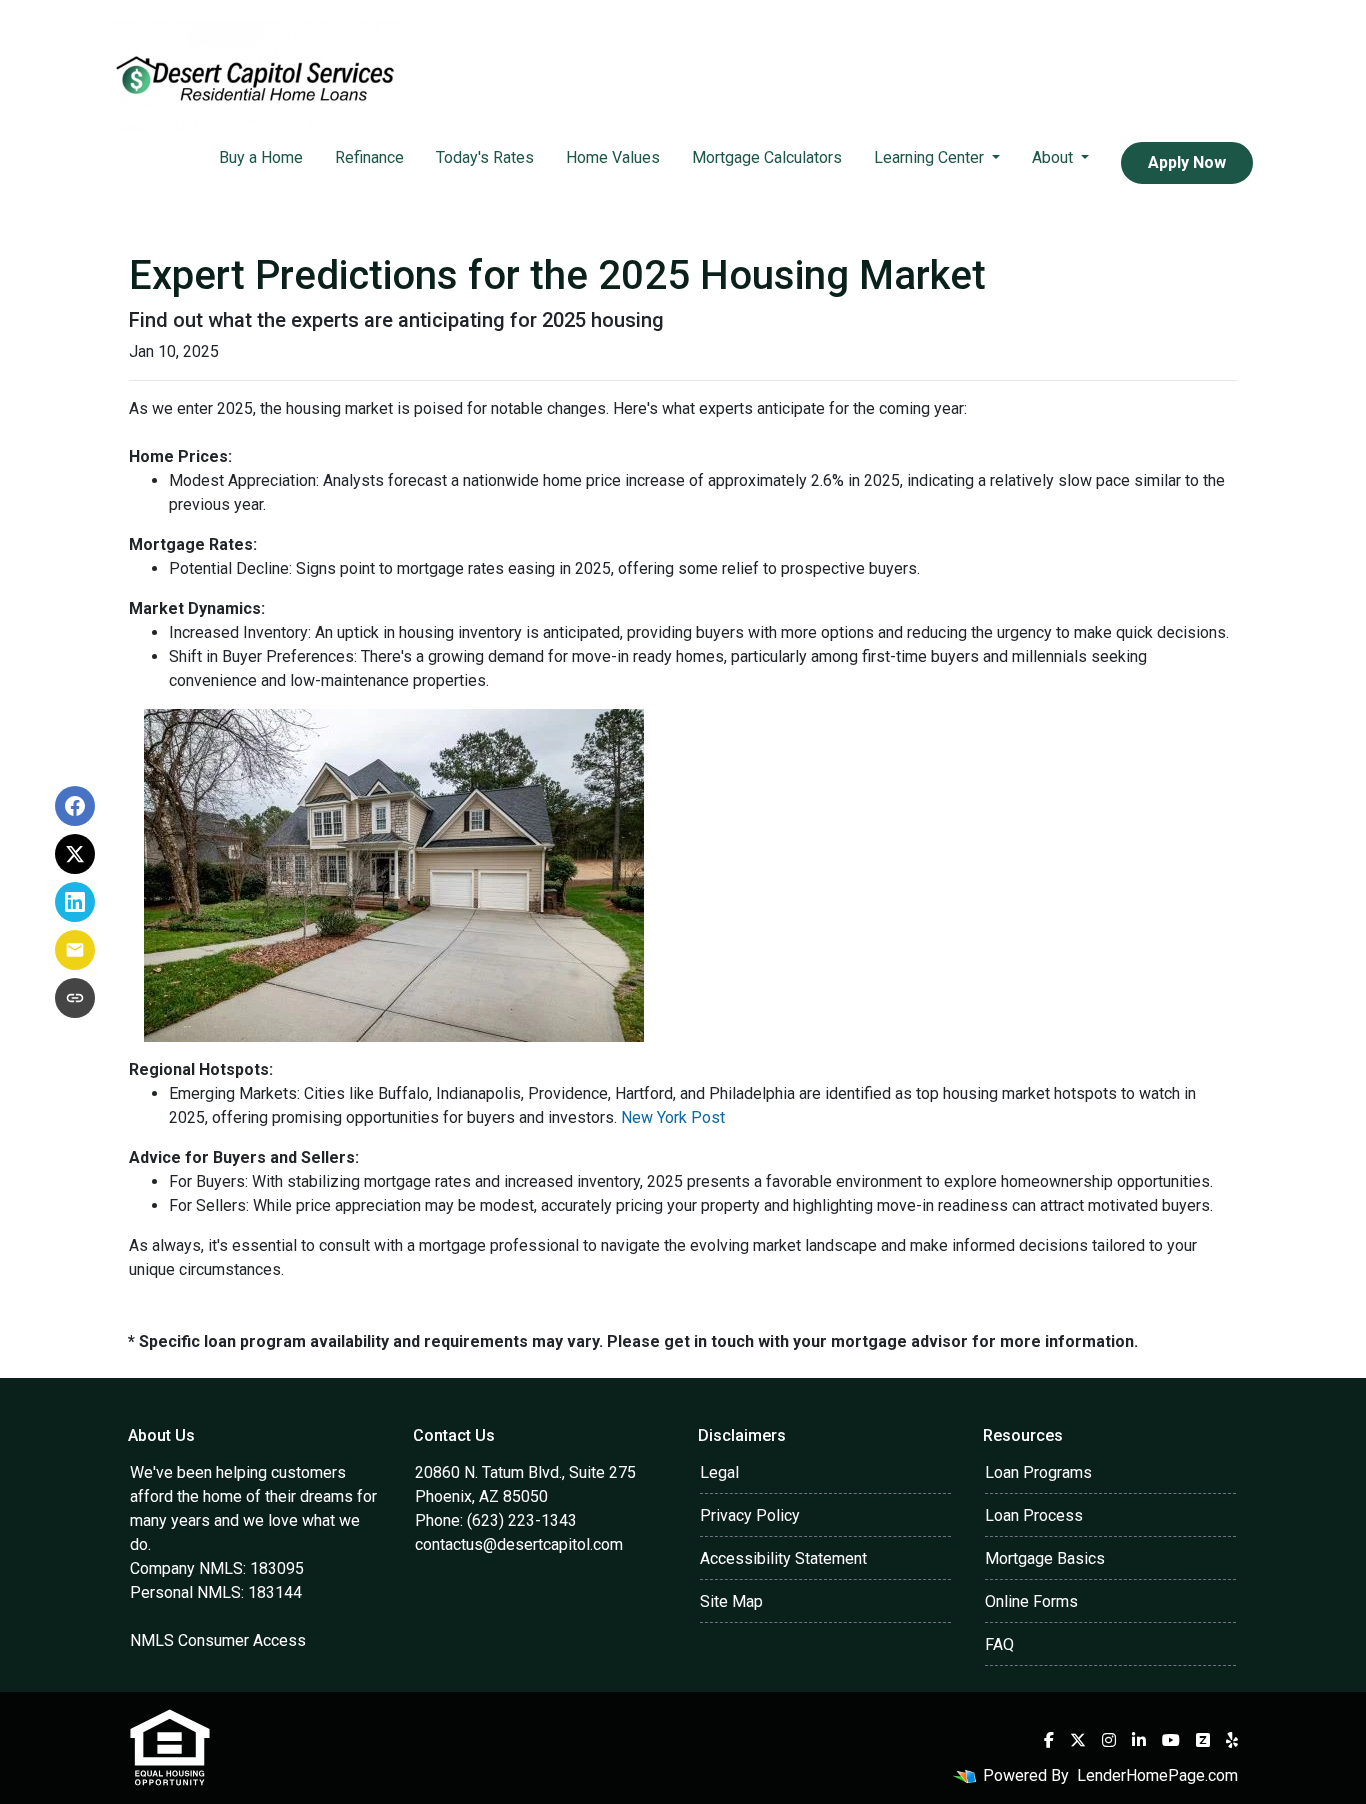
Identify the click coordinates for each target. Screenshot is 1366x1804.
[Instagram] (1109, 1740)
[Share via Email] (75, 950)
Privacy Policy (750, 1515)
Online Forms (1031, 1601)
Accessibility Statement (783, 1558)
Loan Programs (1038, 1472)
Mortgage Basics (1045, 1558)
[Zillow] (1203, 1740)
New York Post (673, 1117)
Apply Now (1187, 162)
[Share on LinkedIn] (75, 902)
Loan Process (1034, 1515)
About (1054, 157)
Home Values (613, 157)
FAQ (999, 1644)
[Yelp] (1232, 1740)
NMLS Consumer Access (218, 1640)
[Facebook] (1049, 1740)
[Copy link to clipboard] (75, 998)
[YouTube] (1171, 1740)
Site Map (731, 1601)
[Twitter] (1078, 1740)
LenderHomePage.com (1157, 1775)
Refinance (369, 157)
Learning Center (931, 157)
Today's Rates (485, 157)
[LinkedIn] (1139, 1740)
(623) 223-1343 (522, 1520)
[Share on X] (75, 854)
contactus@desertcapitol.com (519, 1544)
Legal (719, 1472)
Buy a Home (261, 157)
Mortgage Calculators (767, 157)
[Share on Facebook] (75, 806)
